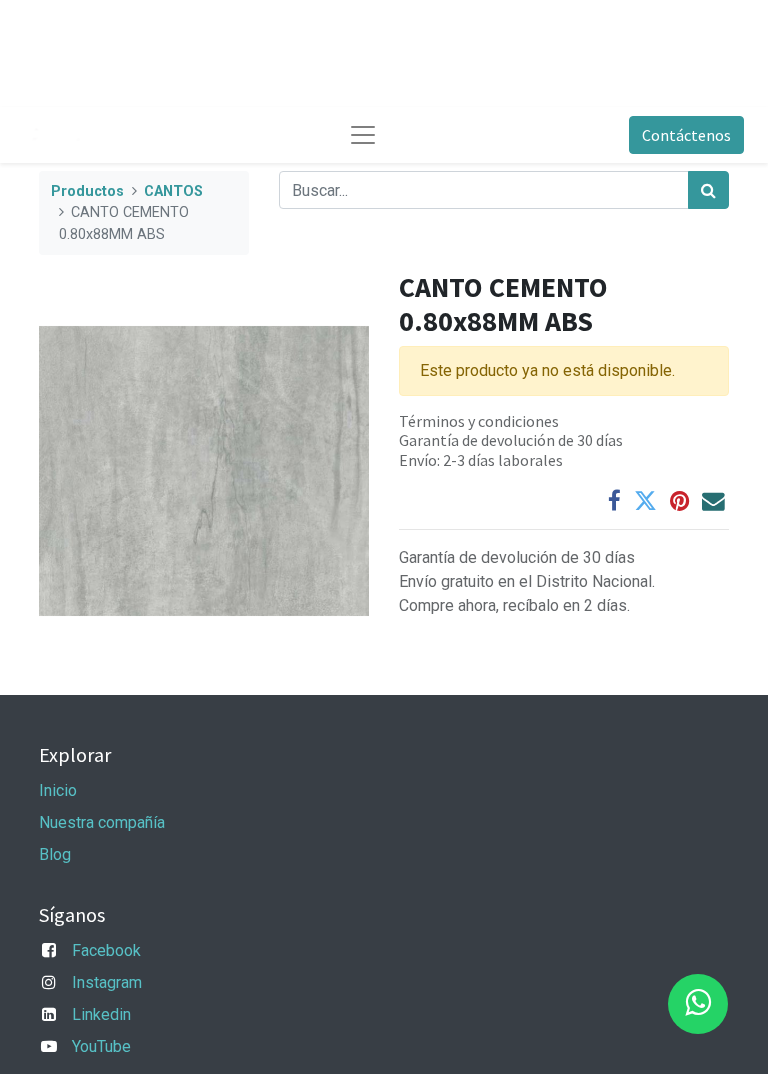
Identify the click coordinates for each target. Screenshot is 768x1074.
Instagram (107, 982)
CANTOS (173, 191)
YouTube (101, 1046)
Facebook (106, 950)
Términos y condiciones (479, 421)
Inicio (58, 790)
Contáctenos (686, 135)
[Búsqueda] (708, 190)
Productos (87, 191)
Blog (55, 854)
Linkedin (101, 1014)
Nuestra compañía (102, 822)
